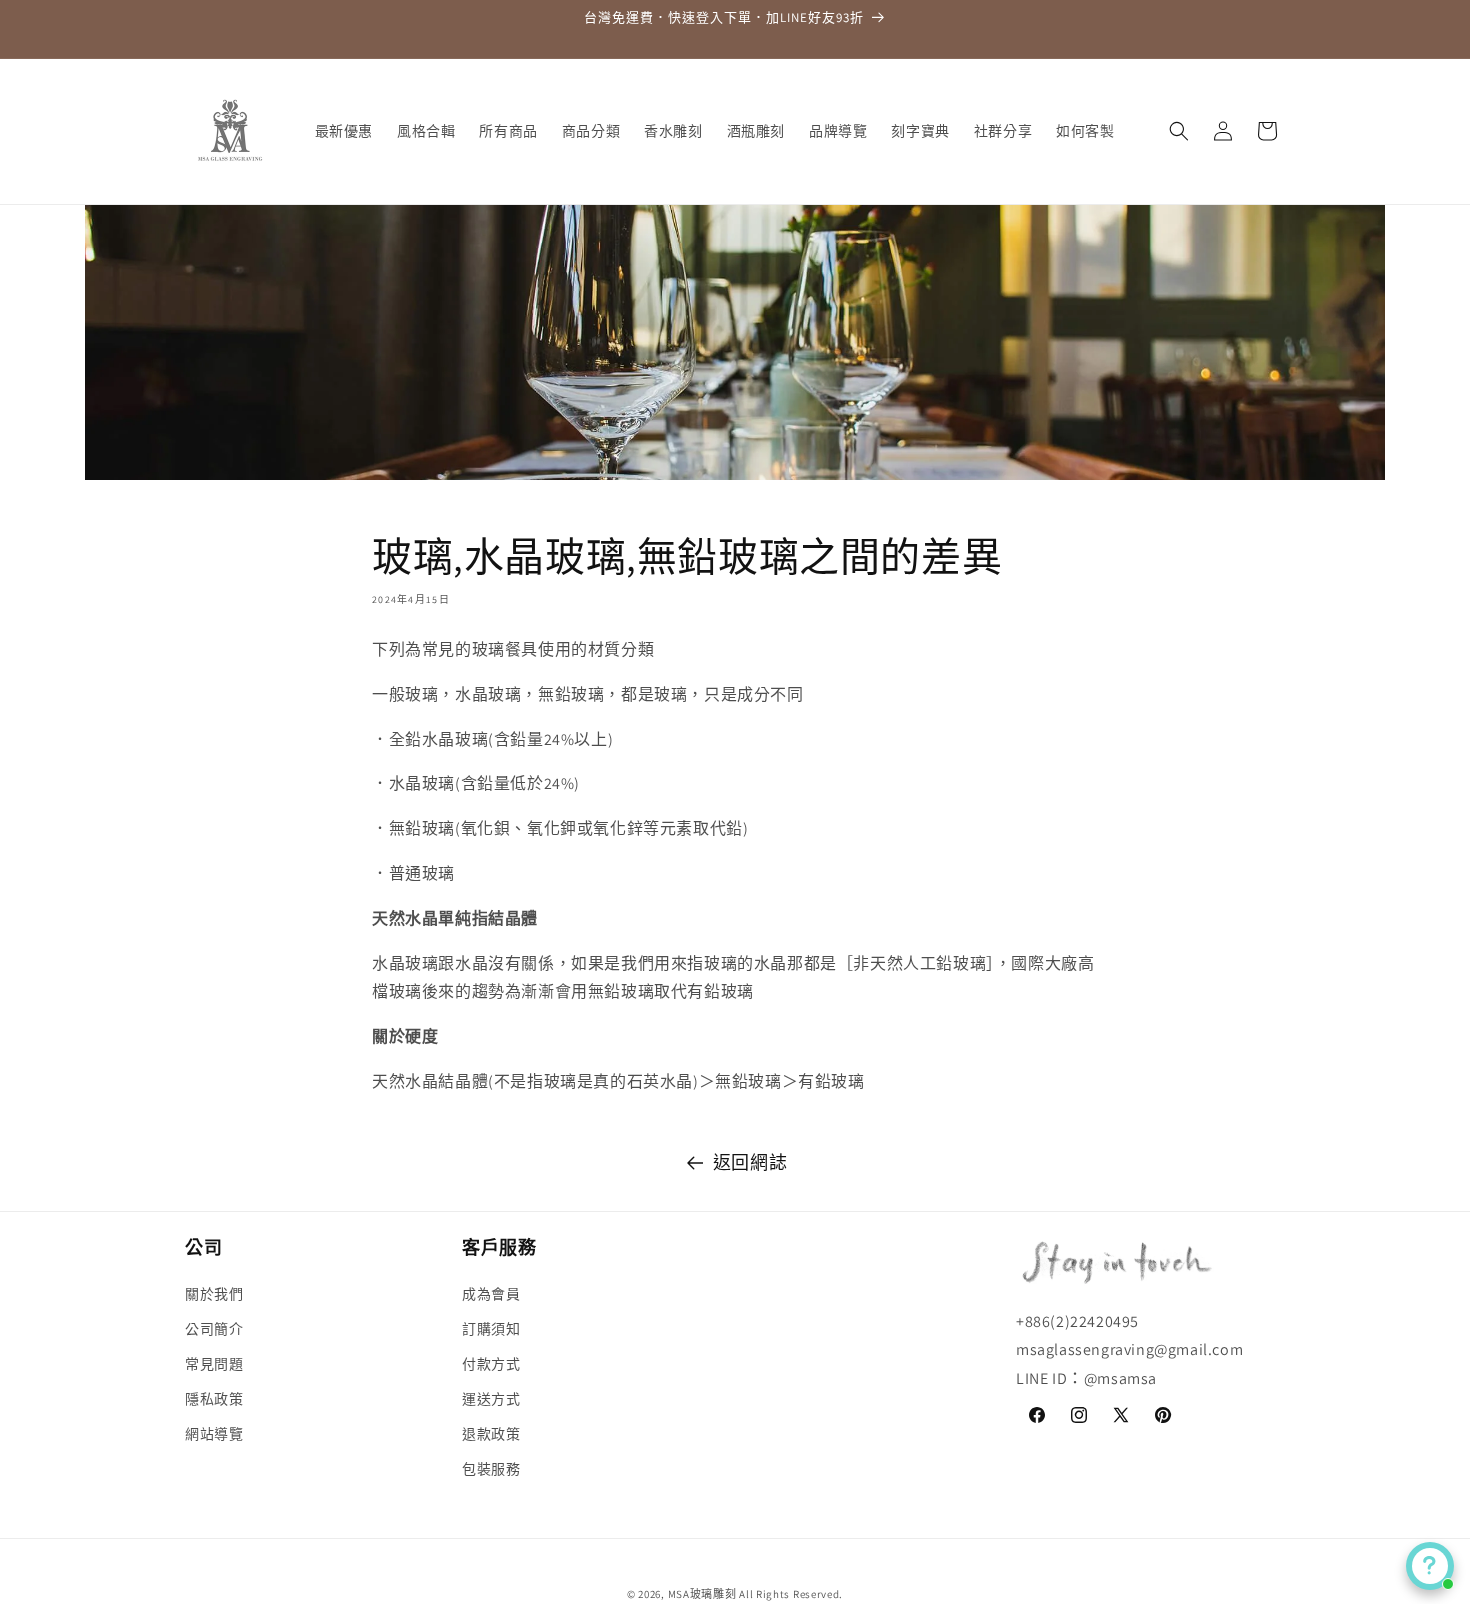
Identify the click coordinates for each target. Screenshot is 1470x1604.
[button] (1179, 131)
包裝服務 (491, 1469)
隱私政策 (214, 1399)
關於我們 (214, 1293)
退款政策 (491, 1434)
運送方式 (491, 1399)
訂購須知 (491, 1329)
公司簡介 (214, 1329)
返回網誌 (750, 1162)
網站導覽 (214, 1434)
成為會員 (491, 1293)
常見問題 (214, 1364)
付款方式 (491, 1364)
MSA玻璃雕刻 (702, 1594)
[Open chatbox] (1430, 1566)
